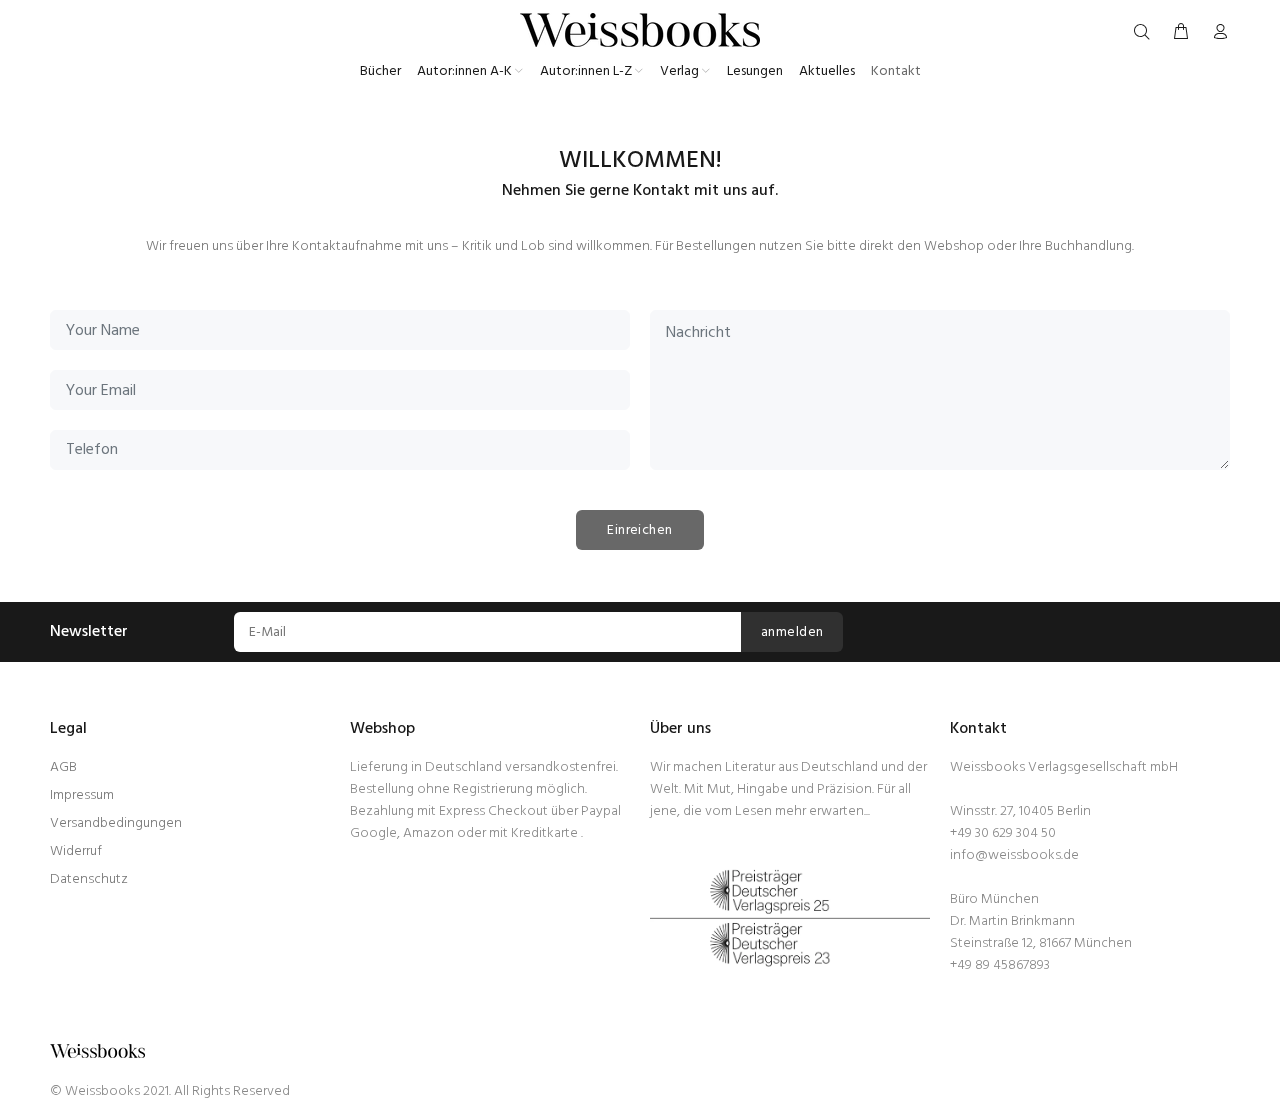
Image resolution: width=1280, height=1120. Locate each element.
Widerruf (76, 851)
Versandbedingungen (116, 823)
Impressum (82, 795)
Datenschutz (89, 879)
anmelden (792, 632)
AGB (63, 767)
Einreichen (639, 530)
